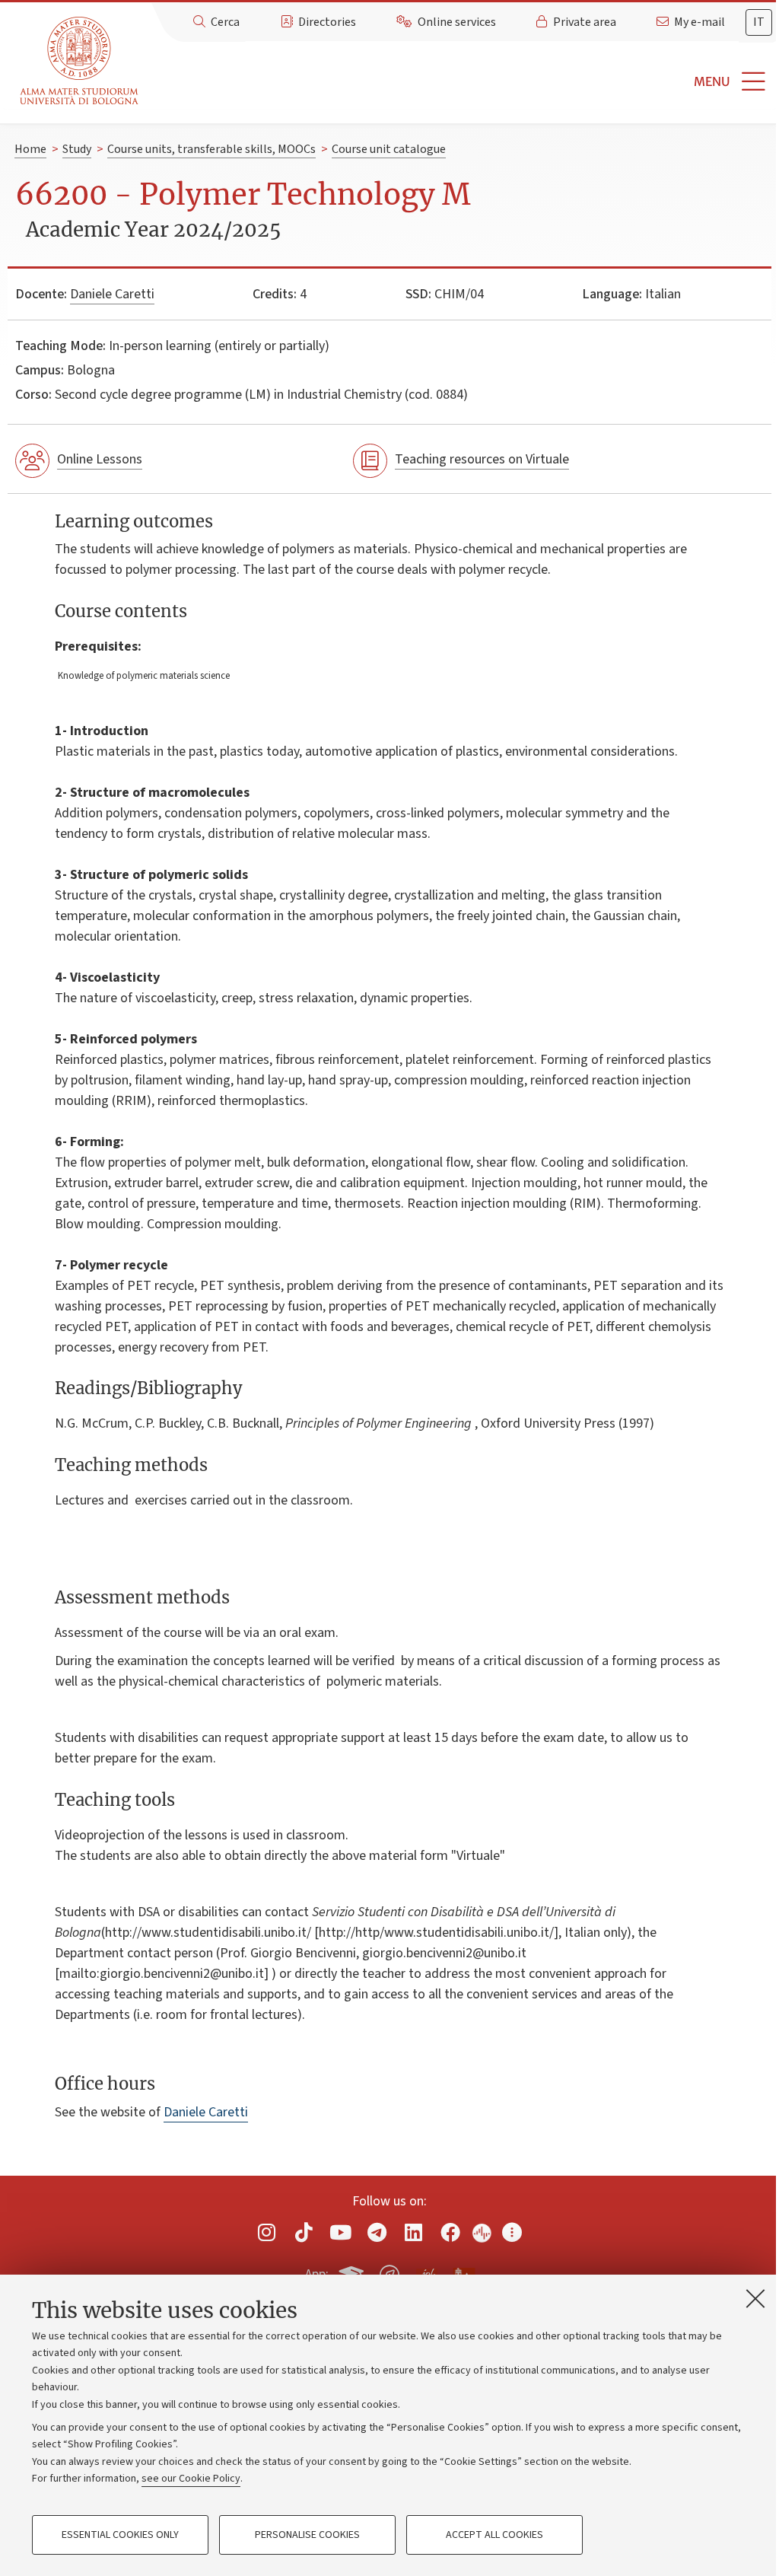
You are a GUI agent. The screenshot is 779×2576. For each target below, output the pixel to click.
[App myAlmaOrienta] (389, 2272)
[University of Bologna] (80, 61)
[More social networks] (512, 2232)
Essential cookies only (120, 2535)
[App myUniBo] (353, 2272)
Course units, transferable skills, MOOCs (211, 149)
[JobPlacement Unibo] (427, 2272)
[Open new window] (267, 2232)
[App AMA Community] (463, 2274)
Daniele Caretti (112, 294)
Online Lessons (100, 459)
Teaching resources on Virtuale (482, 459)
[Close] (755, 2298)
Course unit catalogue (389, 149)
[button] (462, 82)
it (759, 22)
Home (30, 149)
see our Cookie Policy (191, 2479)
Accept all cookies (494, 2535)
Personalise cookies (307, 2535)
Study (77, 149)
